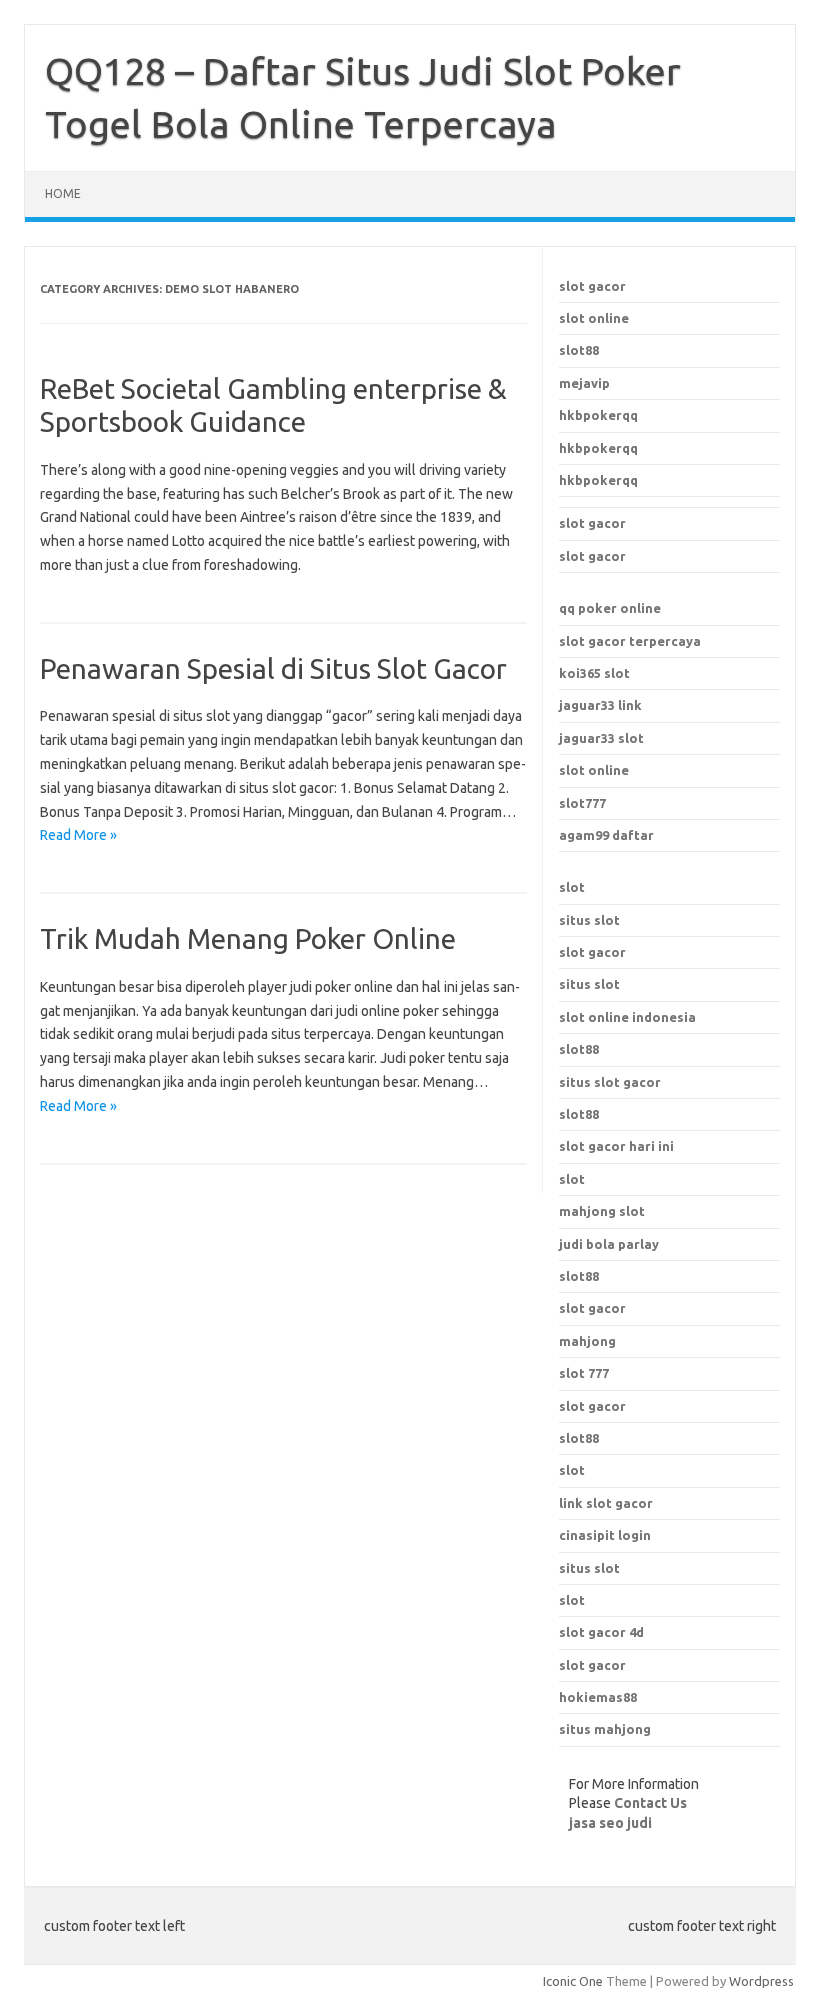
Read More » (78, 835)
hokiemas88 (598, 1697)
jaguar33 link (600, 705)
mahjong (587, 1341)
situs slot (589, 920)
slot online (594, 318)
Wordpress (761, 1981)
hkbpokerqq (598, 415)
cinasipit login (605, 1535)
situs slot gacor (610, 1082)
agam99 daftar (606, 835)
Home (63, 193)
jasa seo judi (610, 1823)
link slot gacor (606, 1503)
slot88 (579, 350)
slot (572, 887)
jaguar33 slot (601, 738)
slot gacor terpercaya (630, 641)
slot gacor (592, 286)
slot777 (582, 803)
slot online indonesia (627, 1017)
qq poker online (610, 608)
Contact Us (650, 1803)
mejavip (584, 383)
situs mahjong (605, 1729)
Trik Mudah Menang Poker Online (248, 938)
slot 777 (584, 1373)
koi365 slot (594, 673)
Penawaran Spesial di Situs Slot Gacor (273, 668)
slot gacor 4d (601, 1632)
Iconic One (573, 1981)
